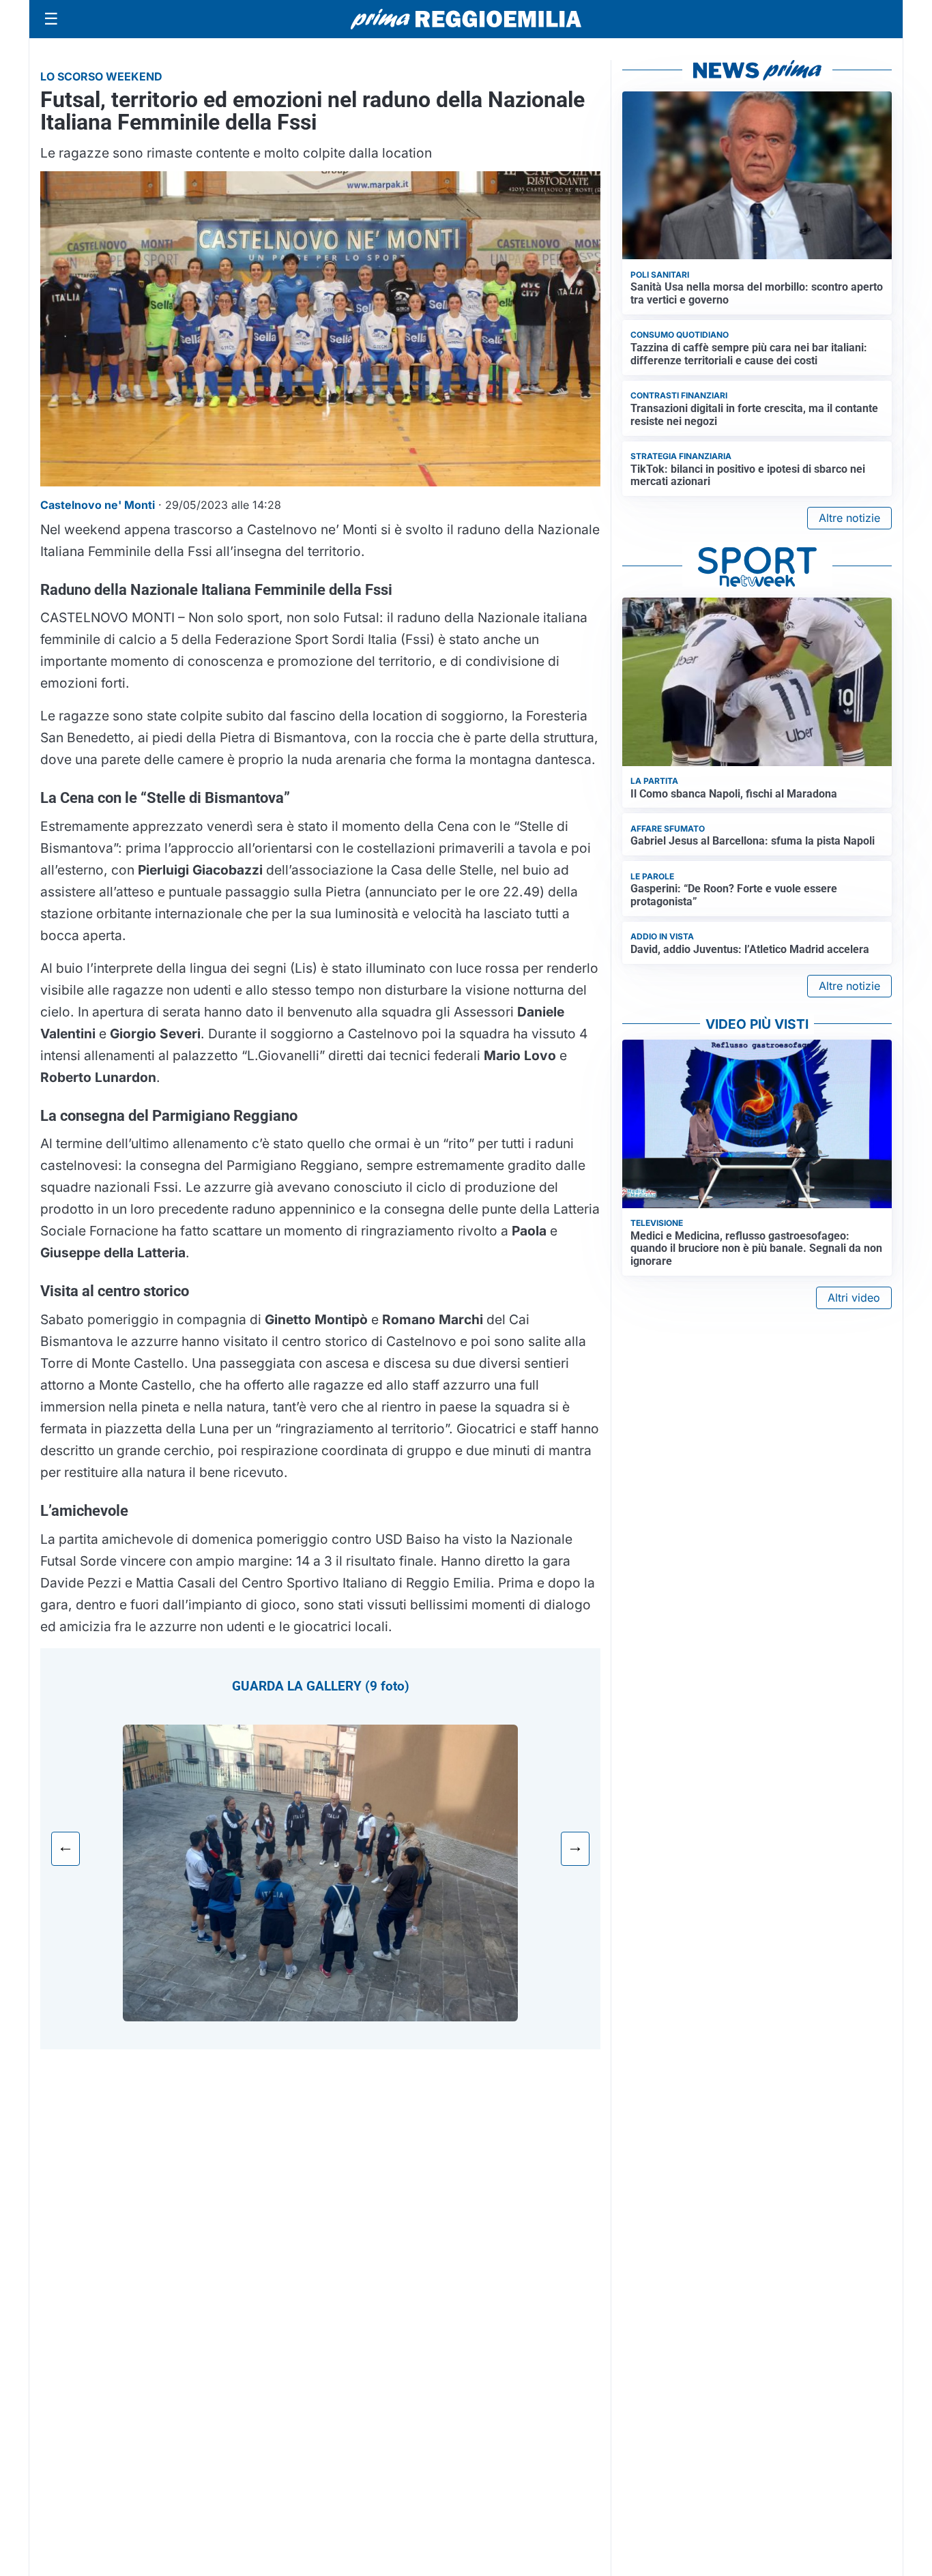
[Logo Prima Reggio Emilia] (466, 19)
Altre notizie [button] (849, 518)
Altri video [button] (854, 1298)
